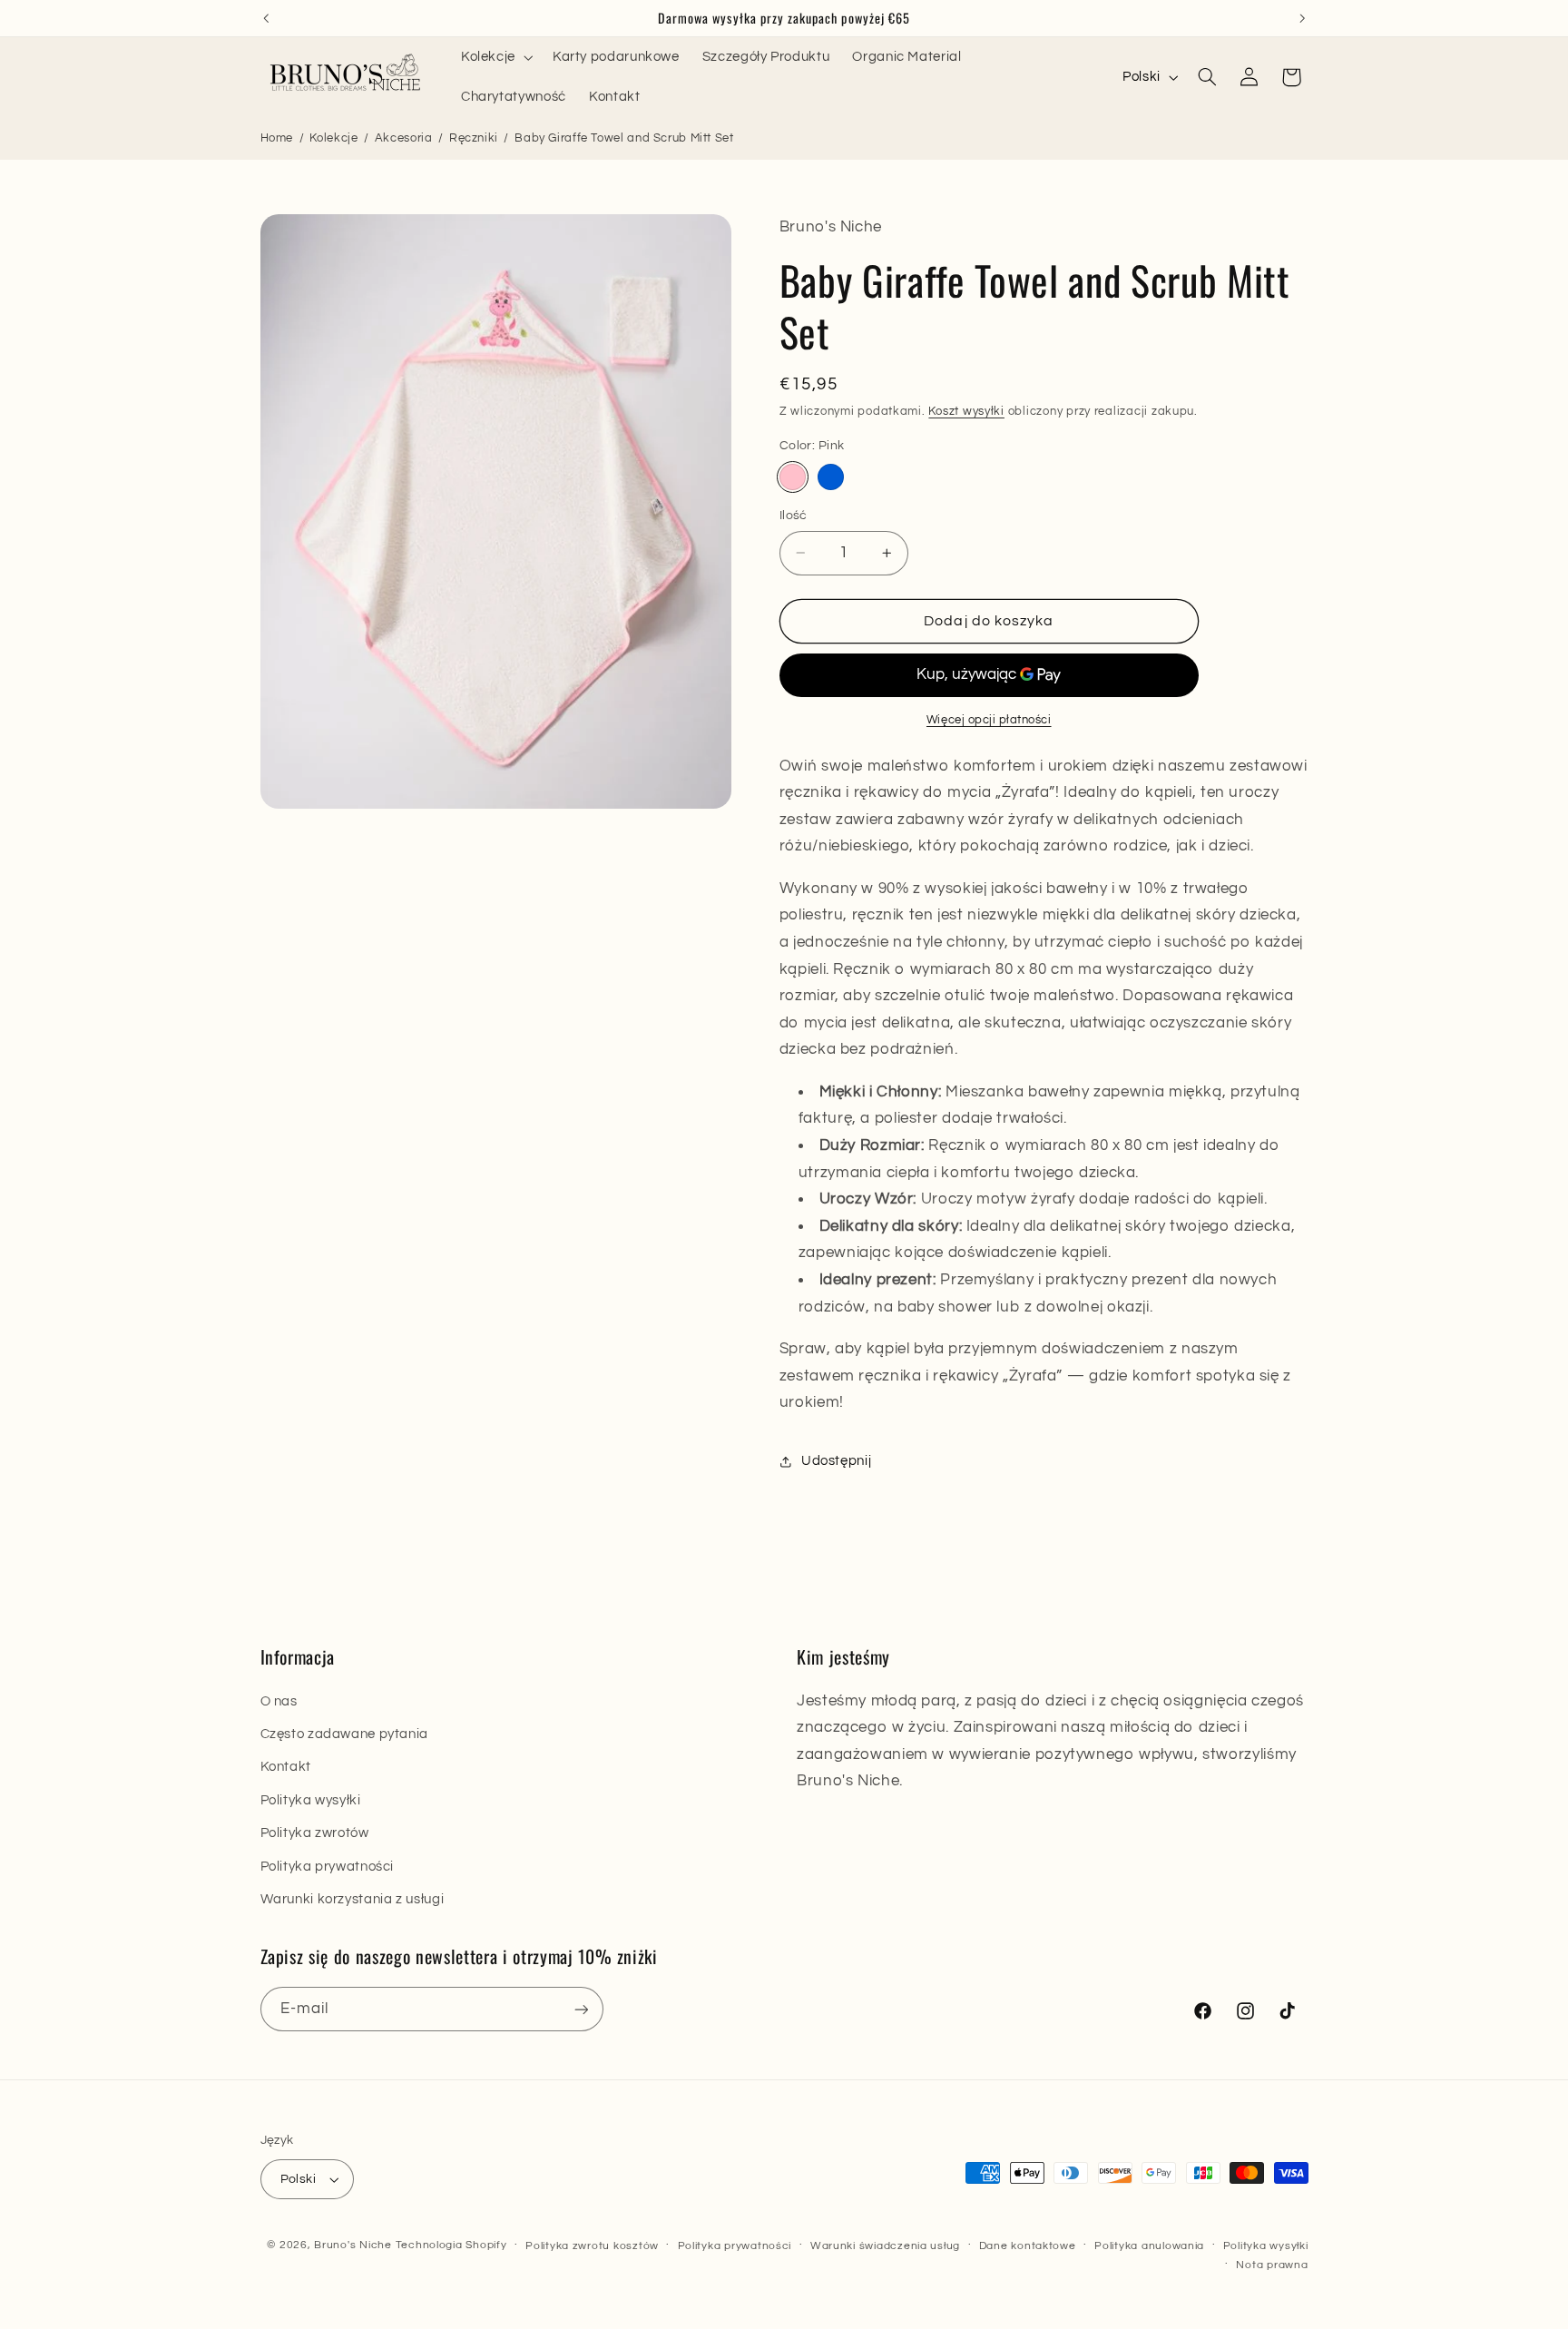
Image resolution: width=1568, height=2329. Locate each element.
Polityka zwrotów (315, 1833)
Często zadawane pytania (345, 1734)
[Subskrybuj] (581, 2009)
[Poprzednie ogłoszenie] (266, 18)
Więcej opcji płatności (989, 720)
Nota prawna (1272, 2265)
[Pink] (793, 477)
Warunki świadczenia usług (885, 2246)
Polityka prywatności (328, 1867)
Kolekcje (333, 138)
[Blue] (831, 477)
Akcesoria (404, 138)
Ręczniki (474, 138)
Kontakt (286, 1767)
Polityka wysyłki (311, 1800)
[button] (495, 57)
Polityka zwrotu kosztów (592, 2246)
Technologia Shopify (451, 2245)
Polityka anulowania (1149, 2246)
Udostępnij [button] (836, 1461)
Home (277, 138)
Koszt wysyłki (966, 413)
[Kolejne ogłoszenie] (1302, 18)
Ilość (794, 516)
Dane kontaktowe (1028, 2246)
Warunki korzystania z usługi (353, 1899)
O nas (279, 1701)
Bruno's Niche (353, 2245)
